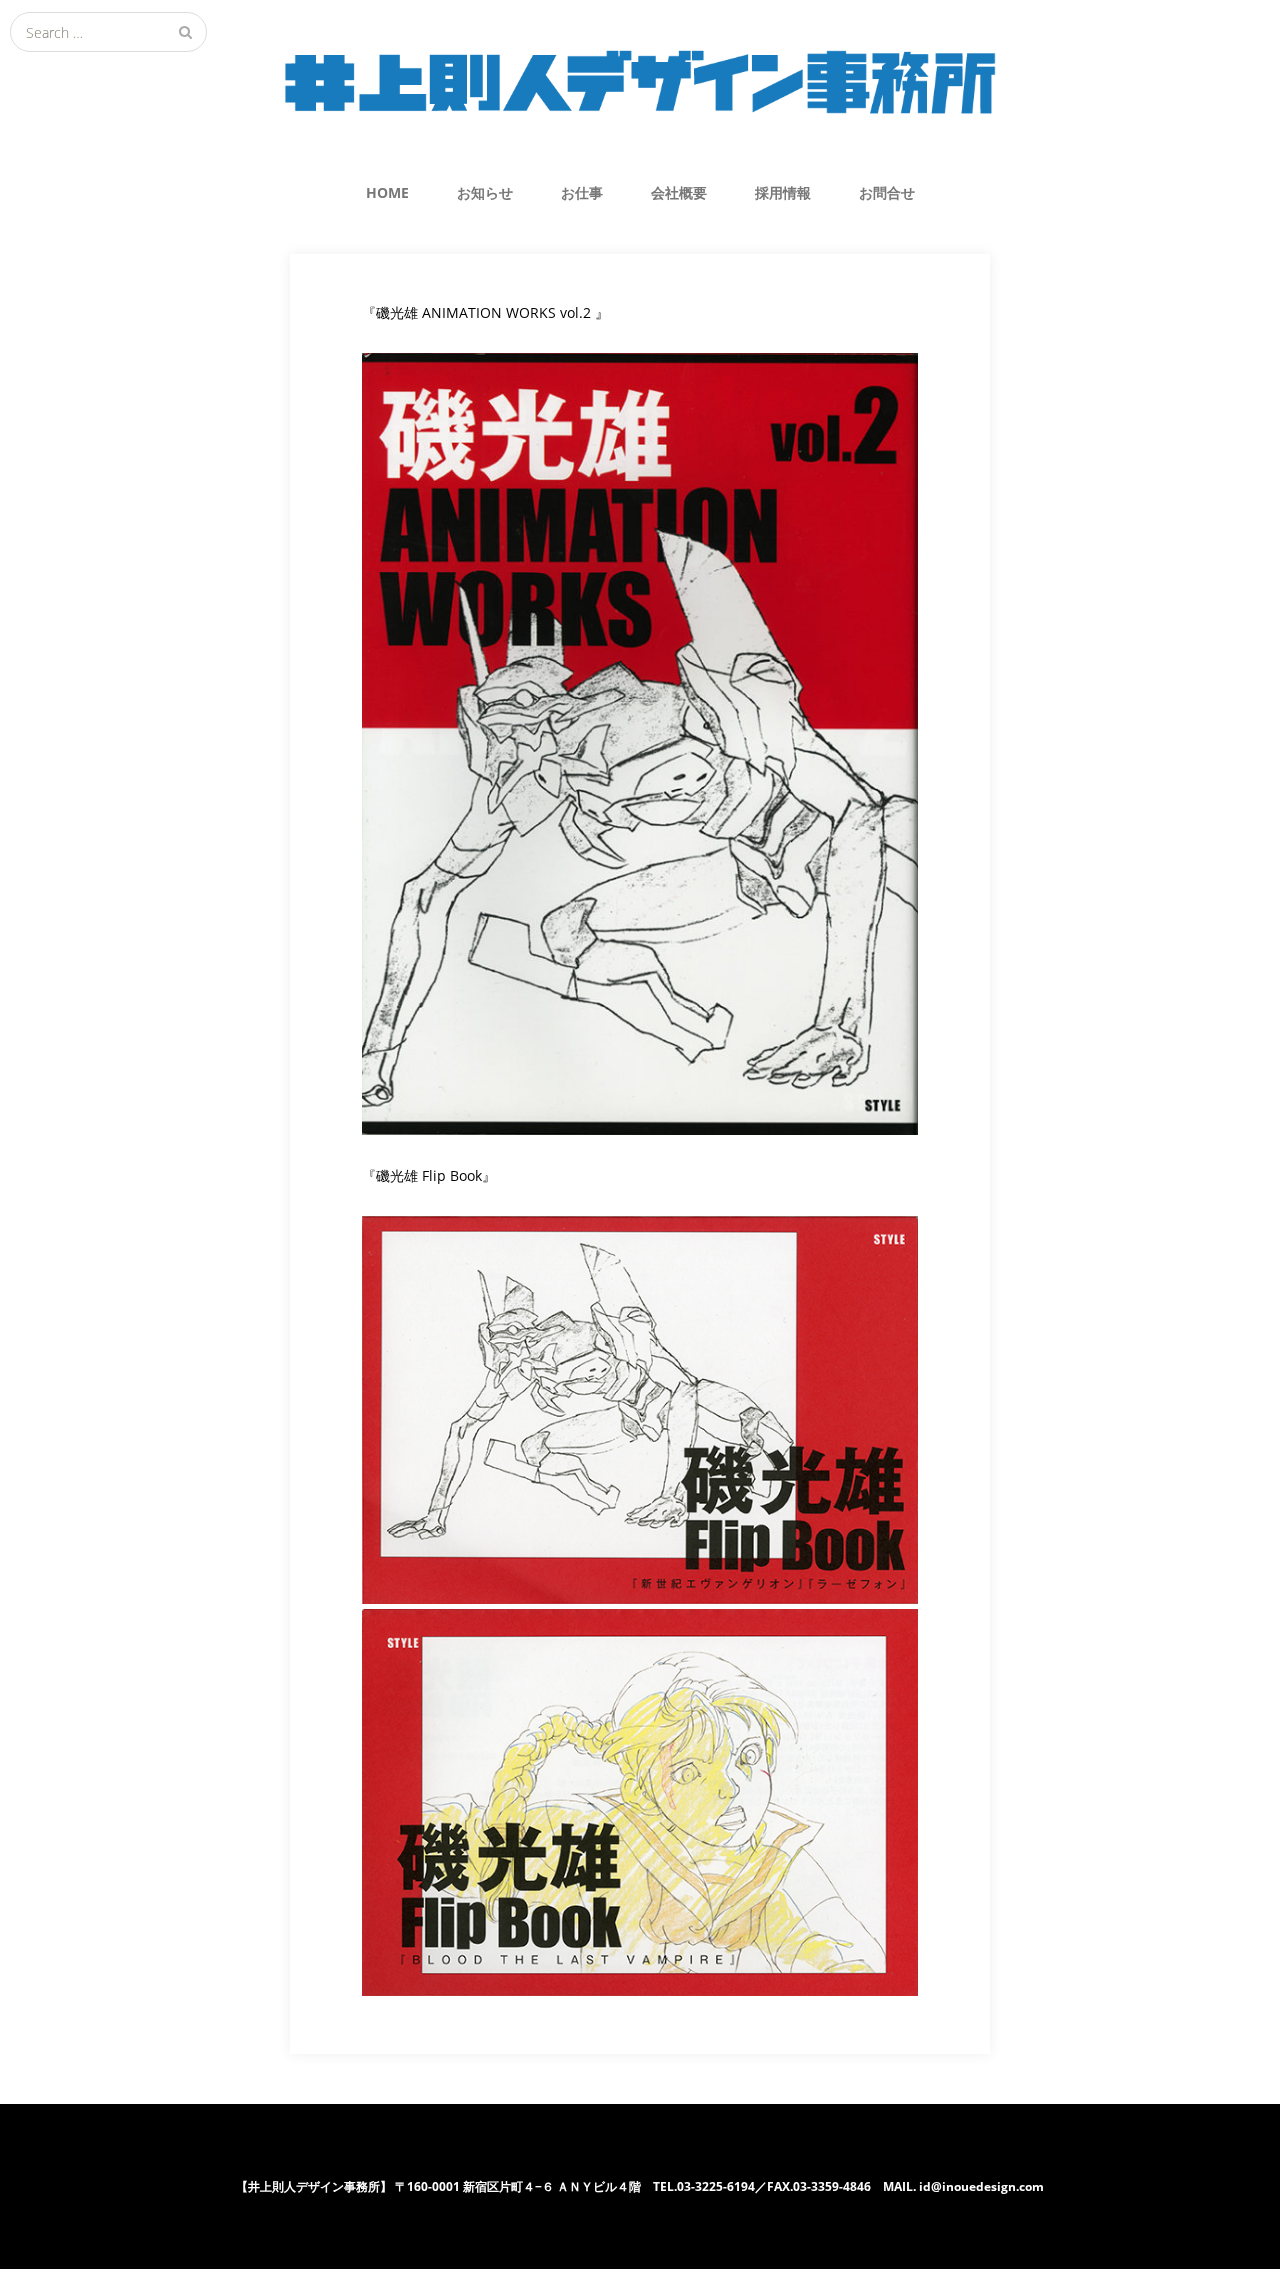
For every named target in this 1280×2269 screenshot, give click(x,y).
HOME (387, 192)
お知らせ (485, 192)
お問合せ (887, 192)
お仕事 (582, 192)
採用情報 (783, 192)
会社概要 (679, 192)
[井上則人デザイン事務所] (640, 82)
